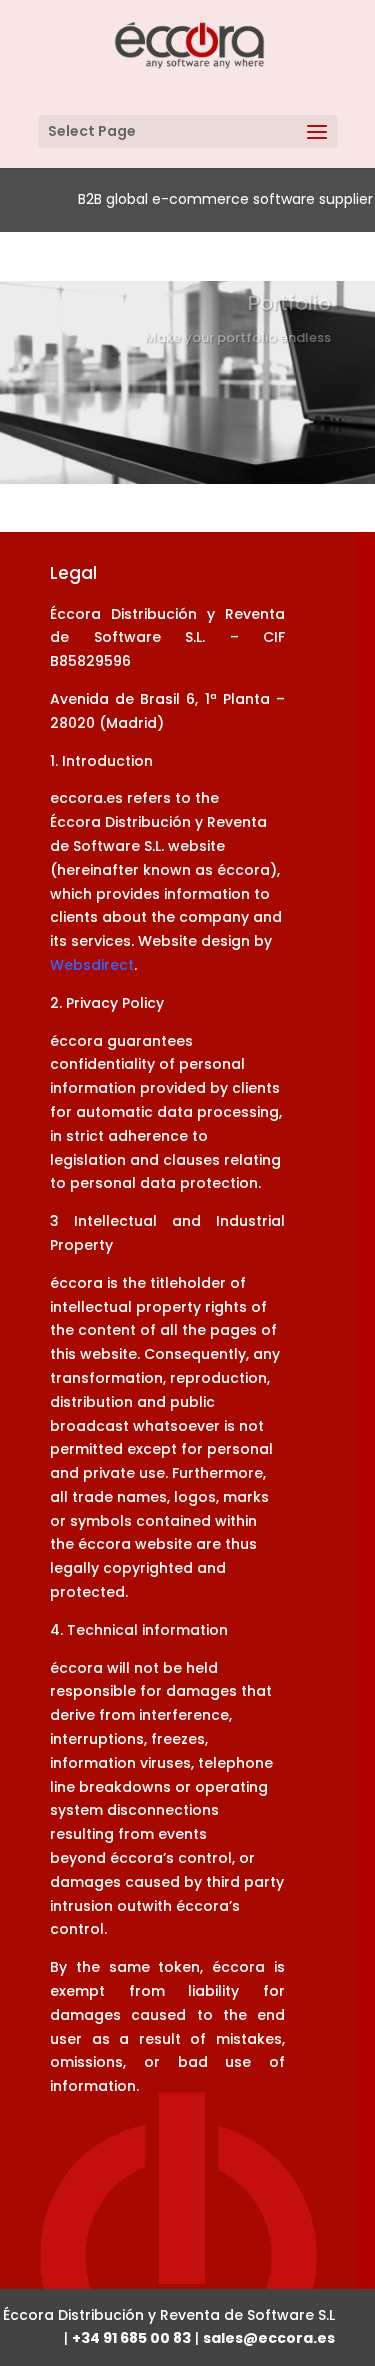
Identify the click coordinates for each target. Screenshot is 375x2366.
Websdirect (92, 965)
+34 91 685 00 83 (131, 2338)
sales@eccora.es (269, 2338)
